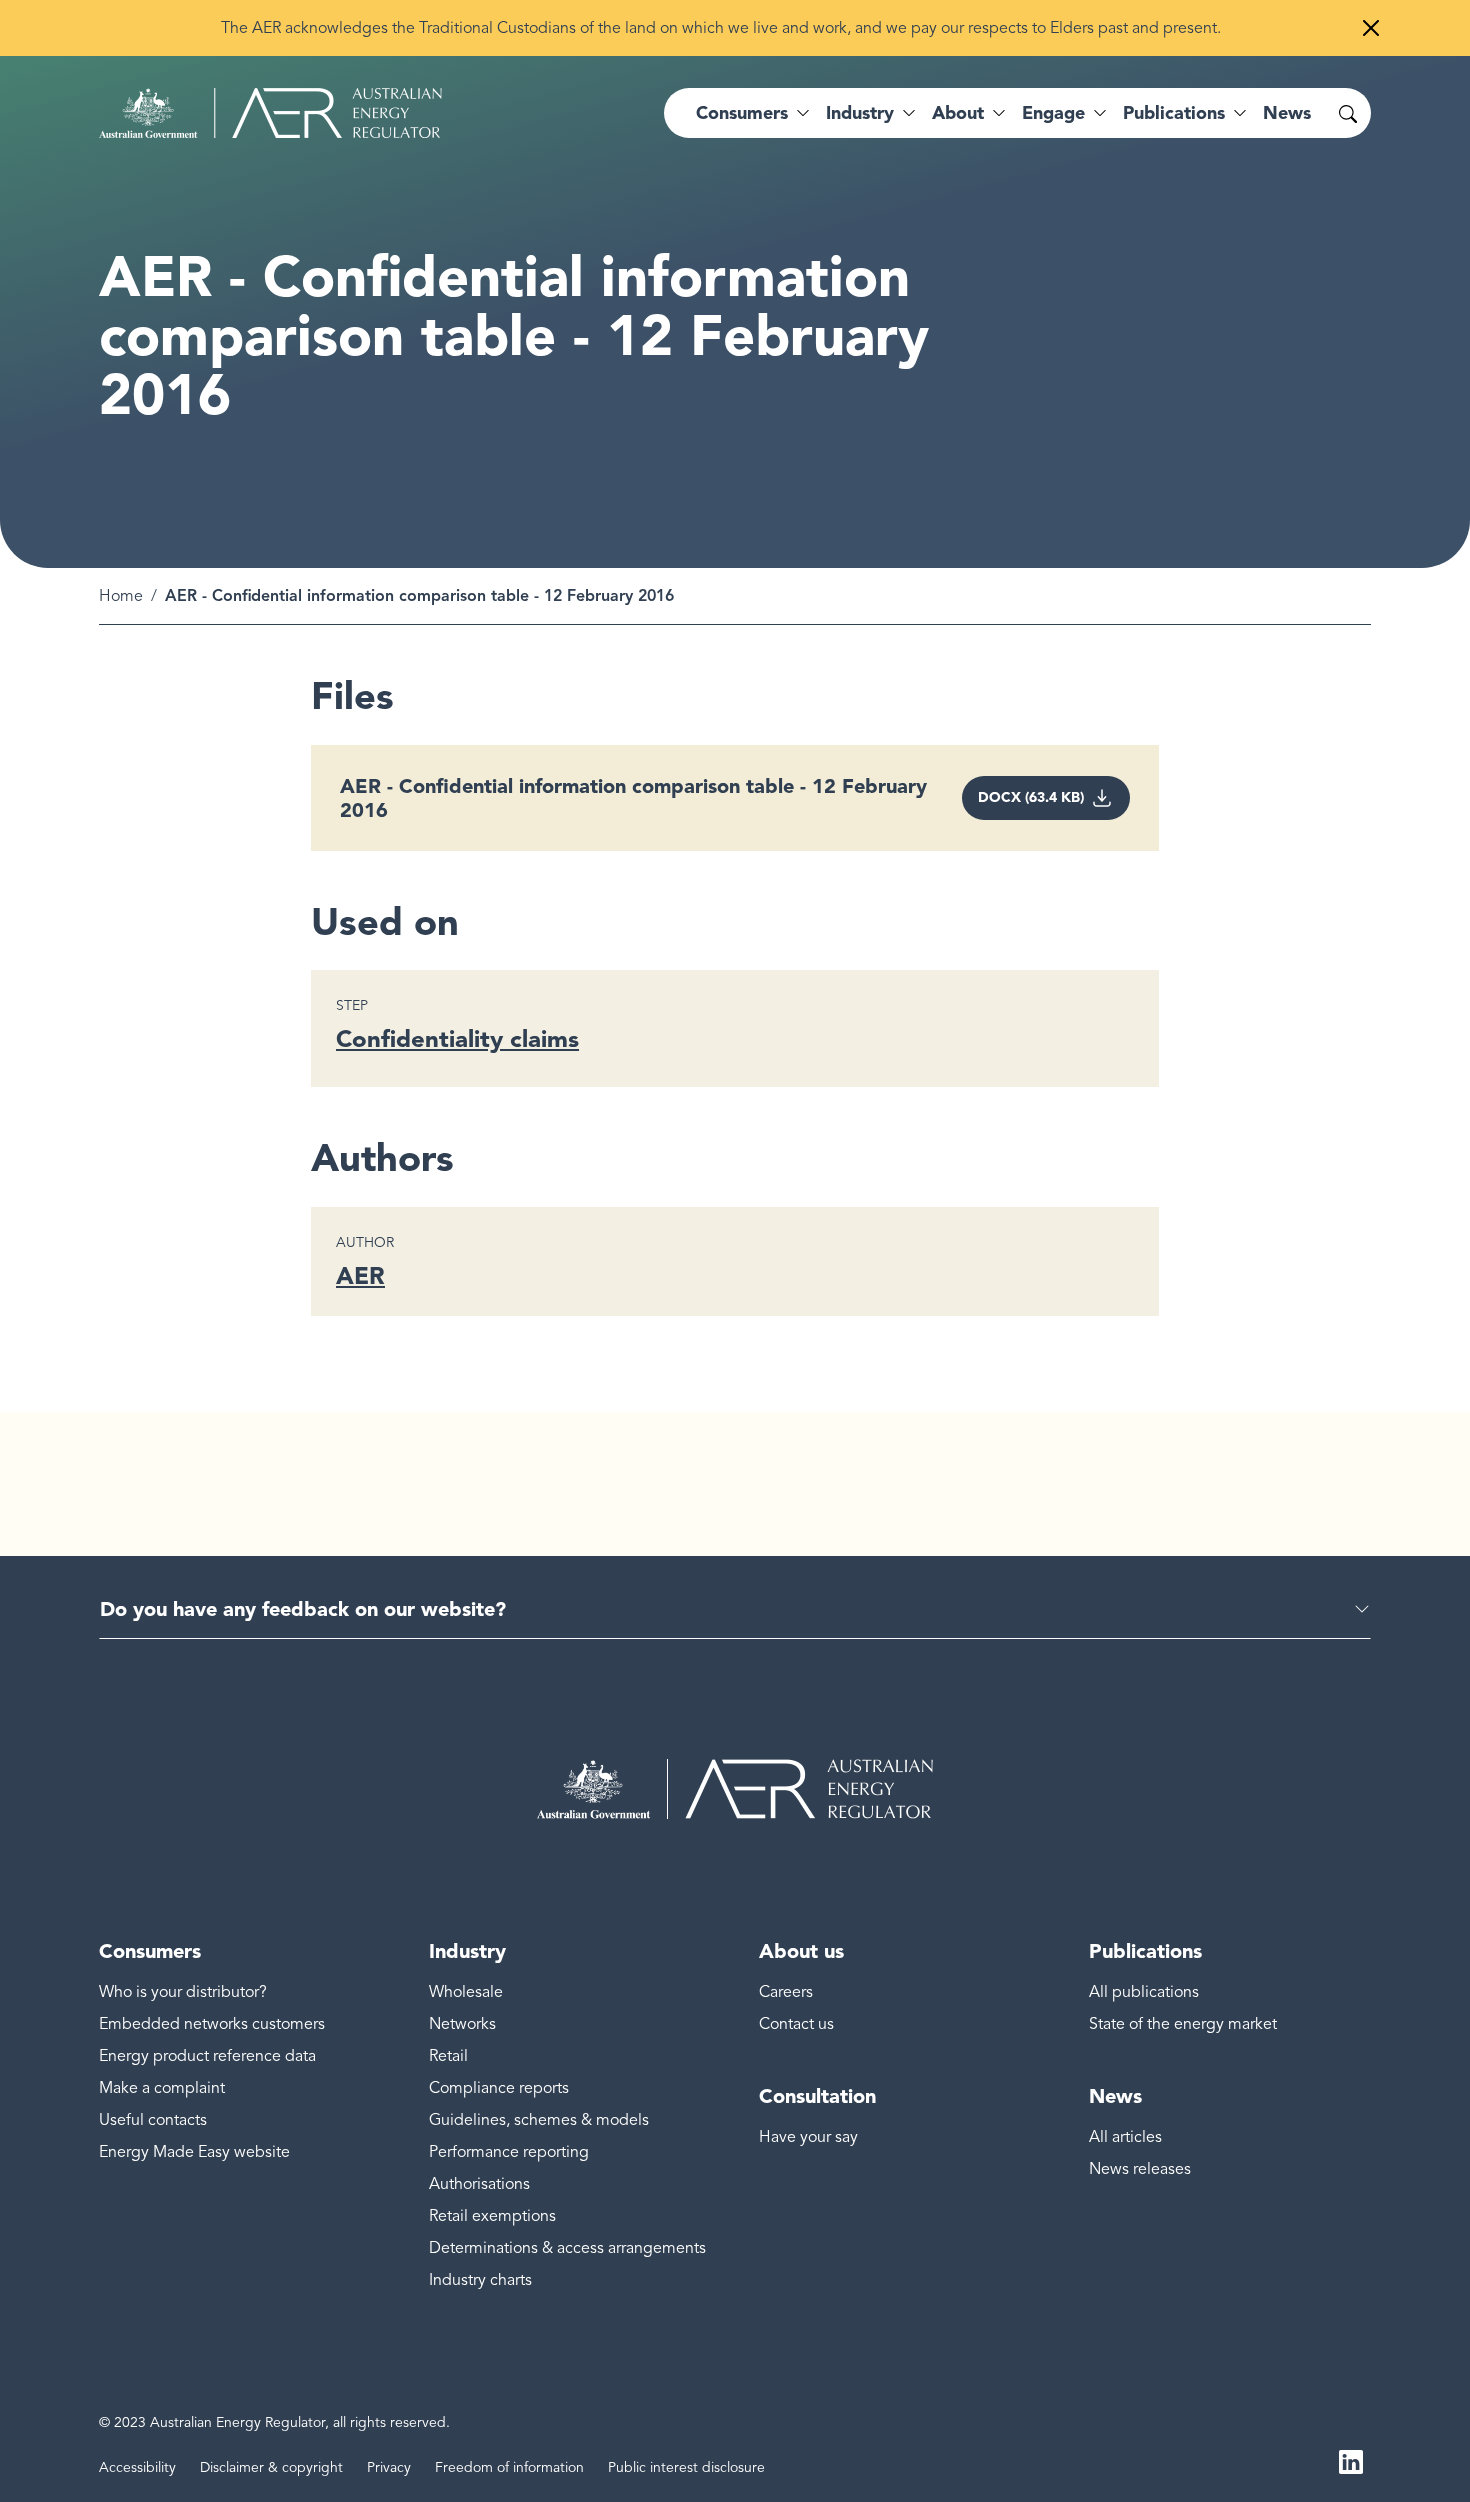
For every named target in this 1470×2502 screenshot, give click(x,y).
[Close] (1371, 28)
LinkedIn (1351, 2460)
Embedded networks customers (212, 2024)
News (1287, 113)
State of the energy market (1183, 2024)
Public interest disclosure (686, 2467)
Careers (786, 1992)
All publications (1144, 1992)
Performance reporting (509, 2152)
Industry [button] (860, 113)
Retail (448, 2056)
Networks (462, 2024)
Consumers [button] (742, 113)
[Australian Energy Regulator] (270, 113)
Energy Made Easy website (194, 2152)
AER (360, 1275)
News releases (1140, 2169)
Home (121, 596)
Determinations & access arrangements (567, 2248)
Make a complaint (162, 2088)
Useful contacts (153, 2120)
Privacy (389, 2467)
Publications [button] (1174, 113)
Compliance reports (499, 2088)
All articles (1125, 2137)
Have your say (808, 2137)
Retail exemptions (492, 2216)
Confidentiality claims (457, 1038)
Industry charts (480, 2280)
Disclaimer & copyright (271, 2467)
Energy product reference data (207, 2056)
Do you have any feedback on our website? (303, 1609)
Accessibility (137, 2467)
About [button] (958, 113)
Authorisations (479, 2184)
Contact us (796, 2024)
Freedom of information (509, 2467)
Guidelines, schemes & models (539, 2120)
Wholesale (466, 1992)
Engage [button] (1053, 113)
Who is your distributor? (183, 1992)
